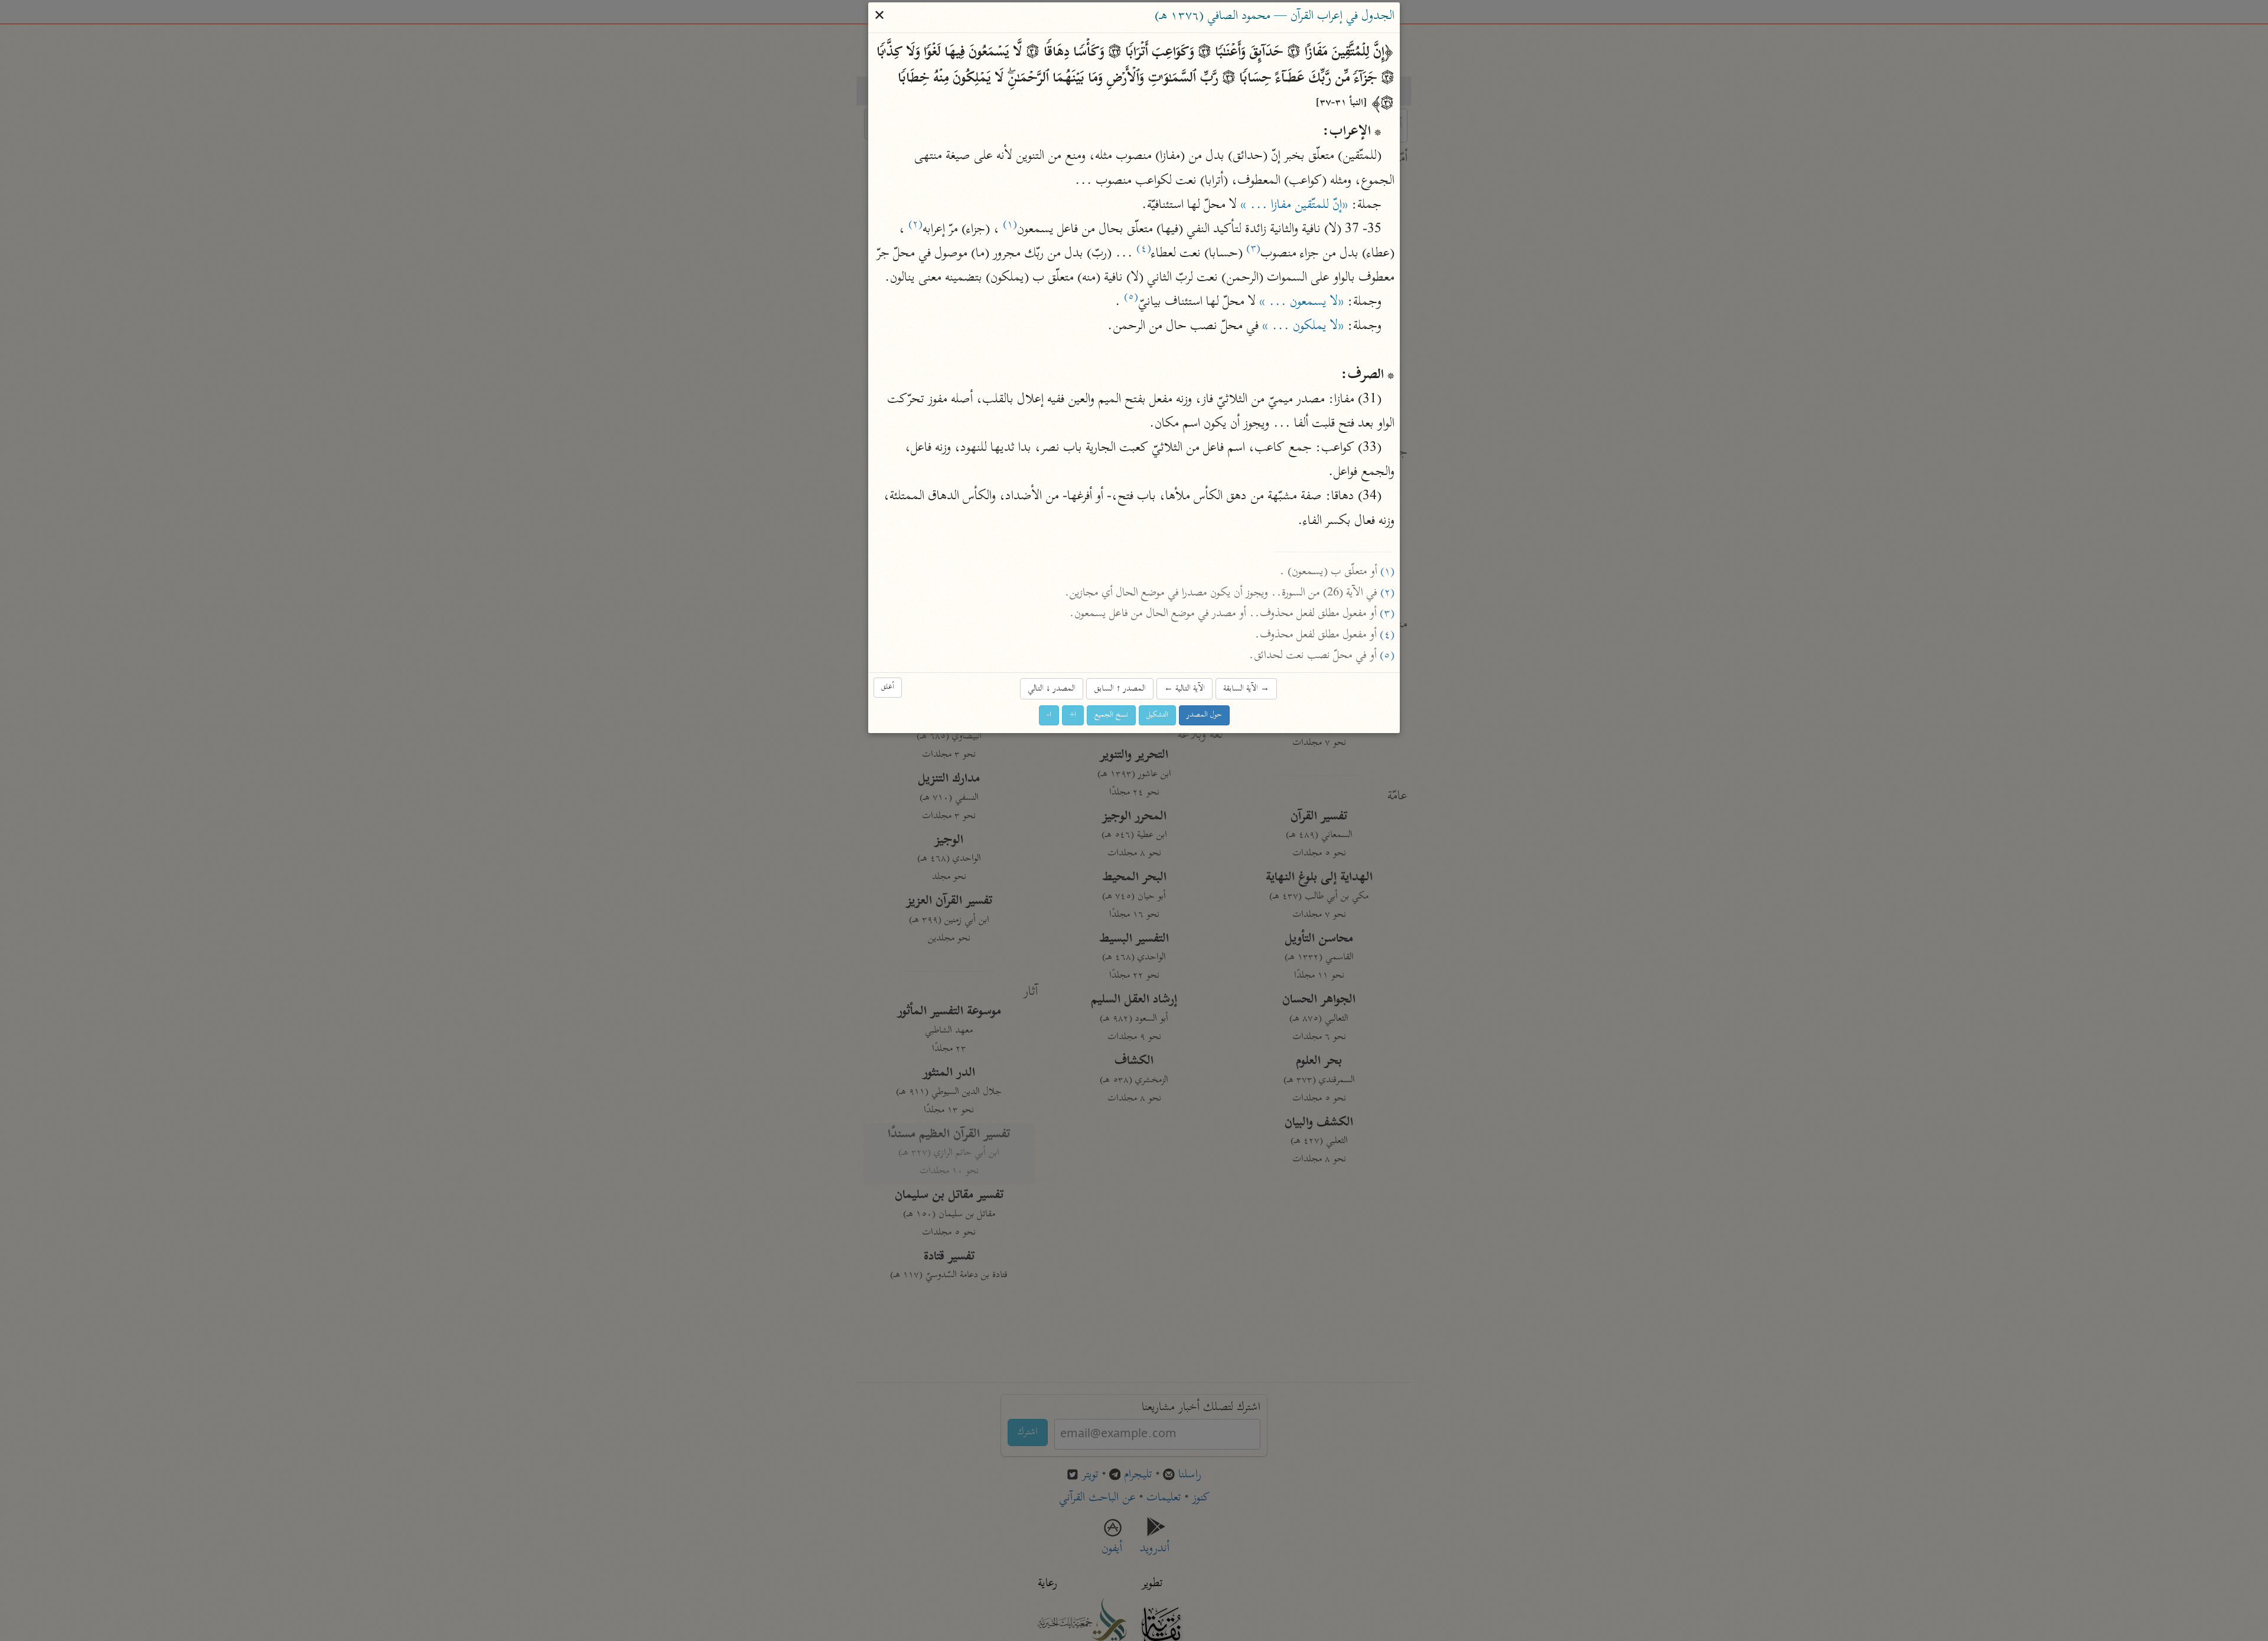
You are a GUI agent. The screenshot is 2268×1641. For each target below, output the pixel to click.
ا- (1049, 716)
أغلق (888, 688)
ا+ (1073, 716)
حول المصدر (1204, 716)
